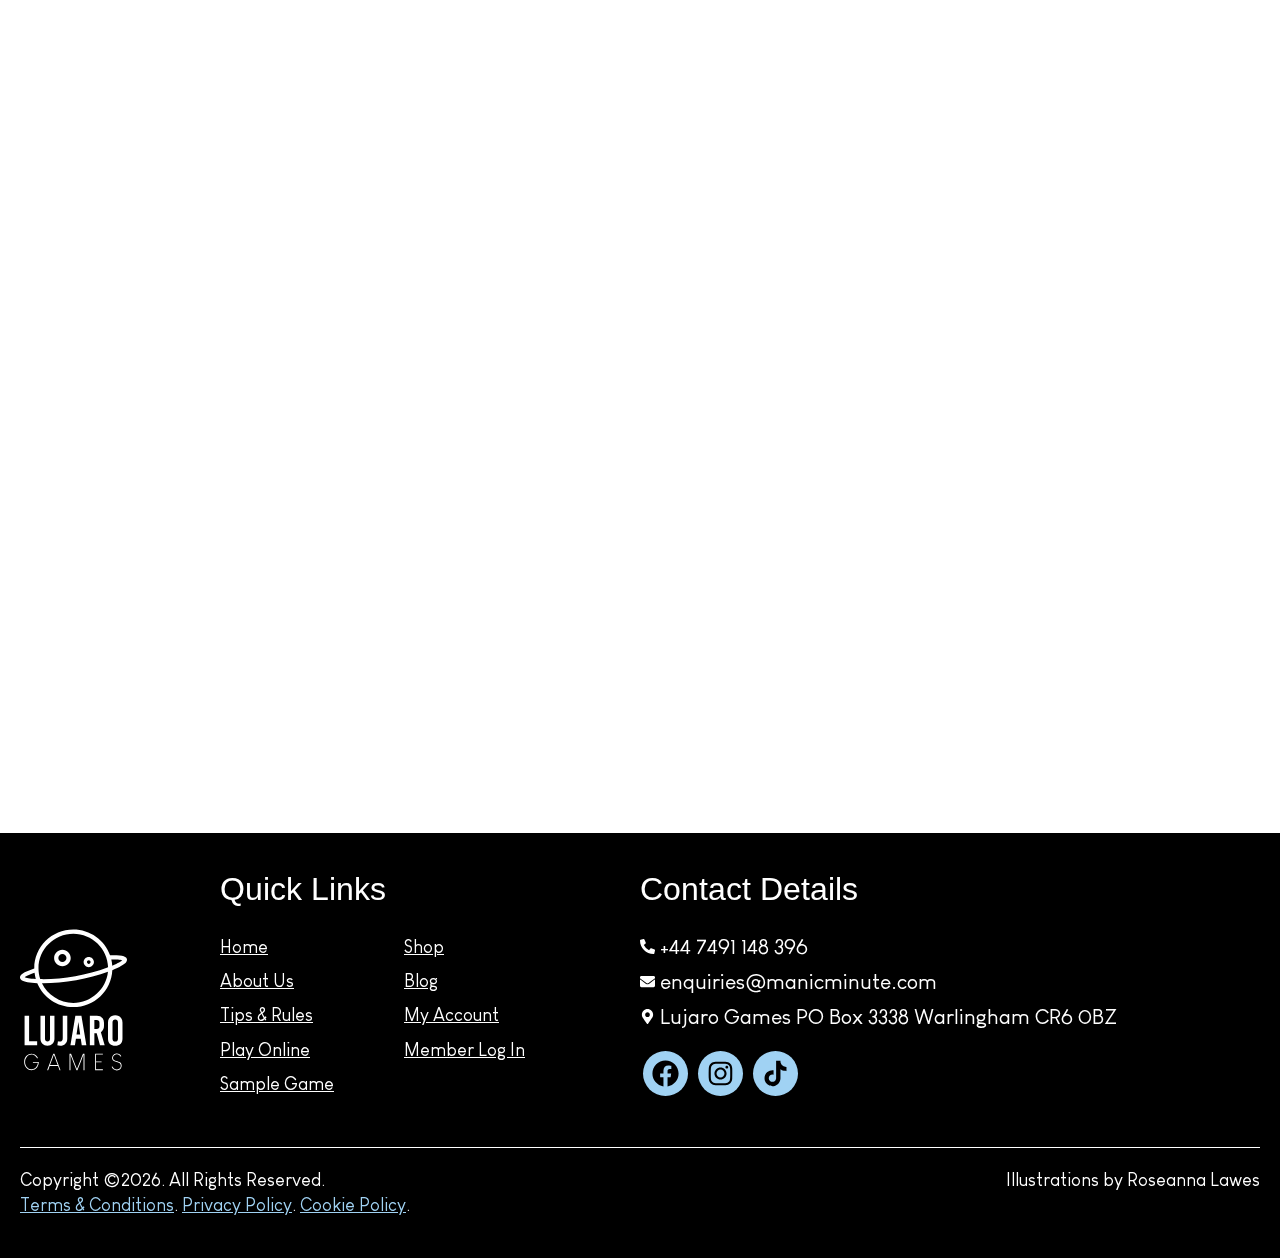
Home (244, 947)
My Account (1230, 99)
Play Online (265, 1050)
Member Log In (464, 1050)
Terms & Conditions (97, 1205)
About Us (168, 106)
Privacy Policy (237, 1205)
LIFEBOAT (80, 105)
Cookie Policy (353, 1205)
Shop (650, 106)
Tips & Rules (266, 1015)
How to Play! (329, 106)
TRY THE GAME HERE (881, 106)
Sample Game (277, 1084)
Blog (1112, 108)
